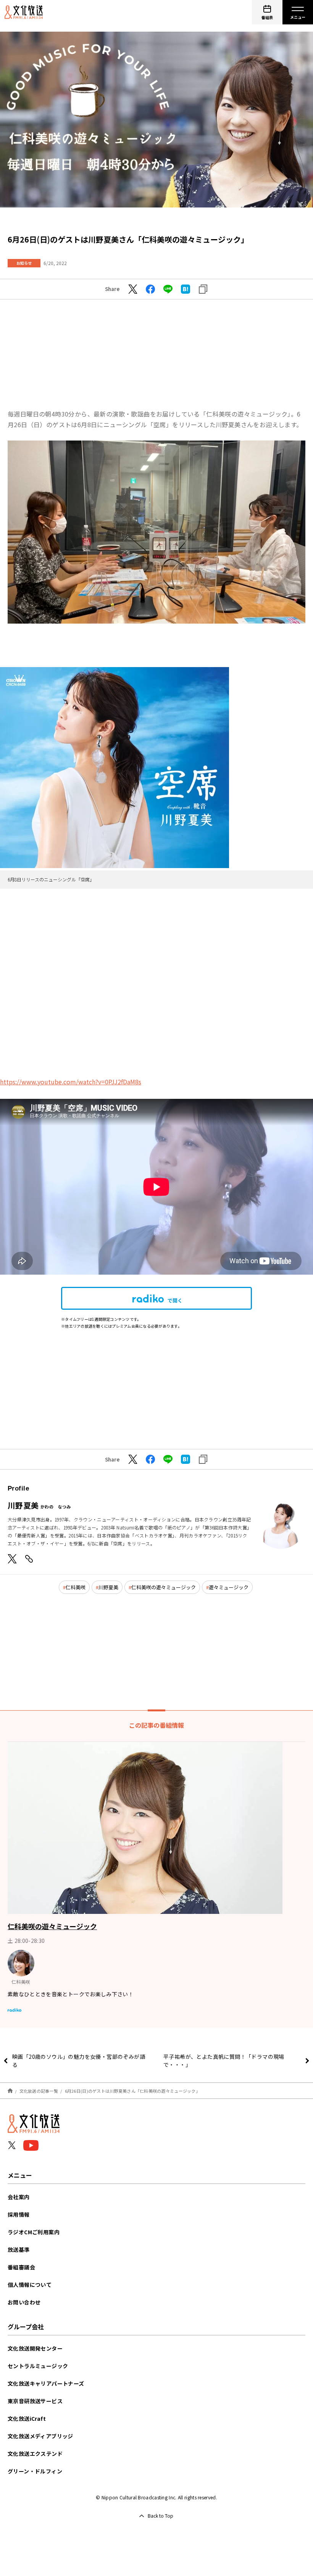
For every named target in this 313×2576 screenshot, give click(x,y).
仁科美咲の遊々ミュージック (164, 1587)
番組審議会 (21, 2267)
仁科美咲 (76, 1587)
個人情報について (30, 2285)
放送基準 (19, 2250)
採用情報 (19, 2214)
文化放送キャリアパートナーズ (46, 2383)
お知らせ (24, 263)
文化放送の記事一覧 (39, 2091)
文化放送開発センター (35, 2348)
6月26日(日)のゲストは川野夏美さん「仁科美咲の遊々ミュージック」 (132, 2091)
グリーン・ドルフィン (35, 2471)
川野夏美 (108, 1587)
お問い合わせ (24, 2302)
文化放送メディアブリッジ (40, 2436)
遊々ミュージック (229, 1587)
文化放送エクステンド (35, 2454)
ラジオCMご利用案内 (34, 2232)
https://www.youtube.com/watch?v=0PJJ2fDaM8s (71, 1082)
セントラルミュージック (38, 2366)
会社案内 (19, 2197)
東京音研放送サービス (35, 2401)
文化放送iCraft (27, 2418)
